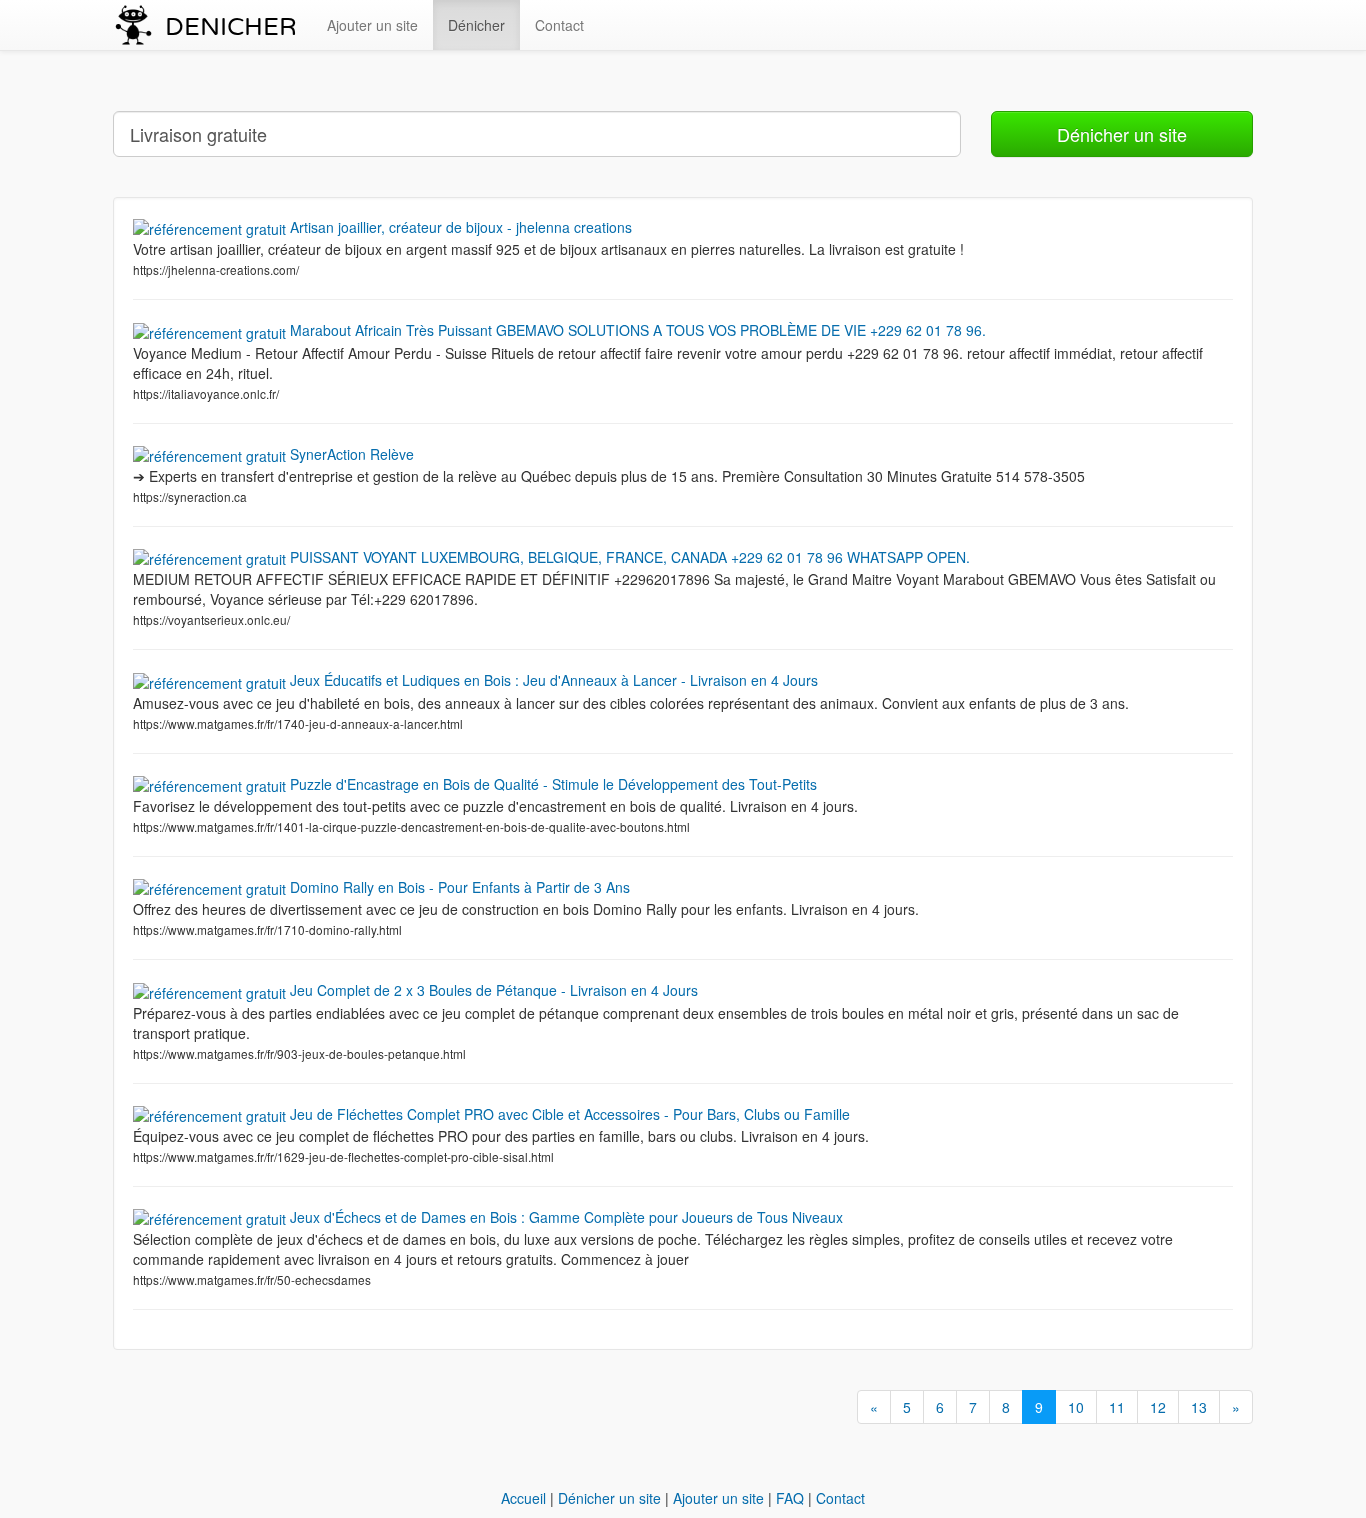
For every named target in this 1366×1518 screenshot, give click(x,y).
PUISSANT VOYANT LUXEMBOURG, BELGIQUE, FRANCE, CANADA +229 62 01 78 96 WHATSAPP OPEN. (628, 557)
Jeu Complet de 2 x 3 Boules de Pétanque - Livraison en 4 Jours (492, 990)
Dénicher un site (1122, 134)
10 (1076, 1407)
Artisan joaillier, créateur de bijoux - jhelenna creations (459, 227)
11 (1117, 1407)
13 (1199, 1407)
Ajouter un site (372, 25)
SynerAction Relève (350, 454)
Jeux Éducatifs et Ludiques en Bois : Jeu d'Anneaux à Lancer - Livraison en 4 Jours (552, 680)
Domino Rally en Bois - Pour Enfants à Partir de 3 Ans (458, 887)
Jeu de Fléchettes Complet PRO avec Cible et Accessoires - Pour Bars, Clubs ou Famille (568, 1114)
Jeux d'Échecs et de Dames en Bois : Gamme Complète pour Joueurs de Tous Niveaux (564, 1217)
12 (1158, 1407)
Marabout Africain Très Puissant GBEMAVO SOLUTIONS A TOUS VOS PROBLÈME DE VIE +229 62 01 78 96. (636, 330)
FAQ (790, 1498)
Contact (559, 25)
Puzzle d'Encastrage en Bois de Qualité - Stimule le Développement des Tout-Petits (551, 784)
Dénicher (476, 25)
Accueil (523, 1498)
